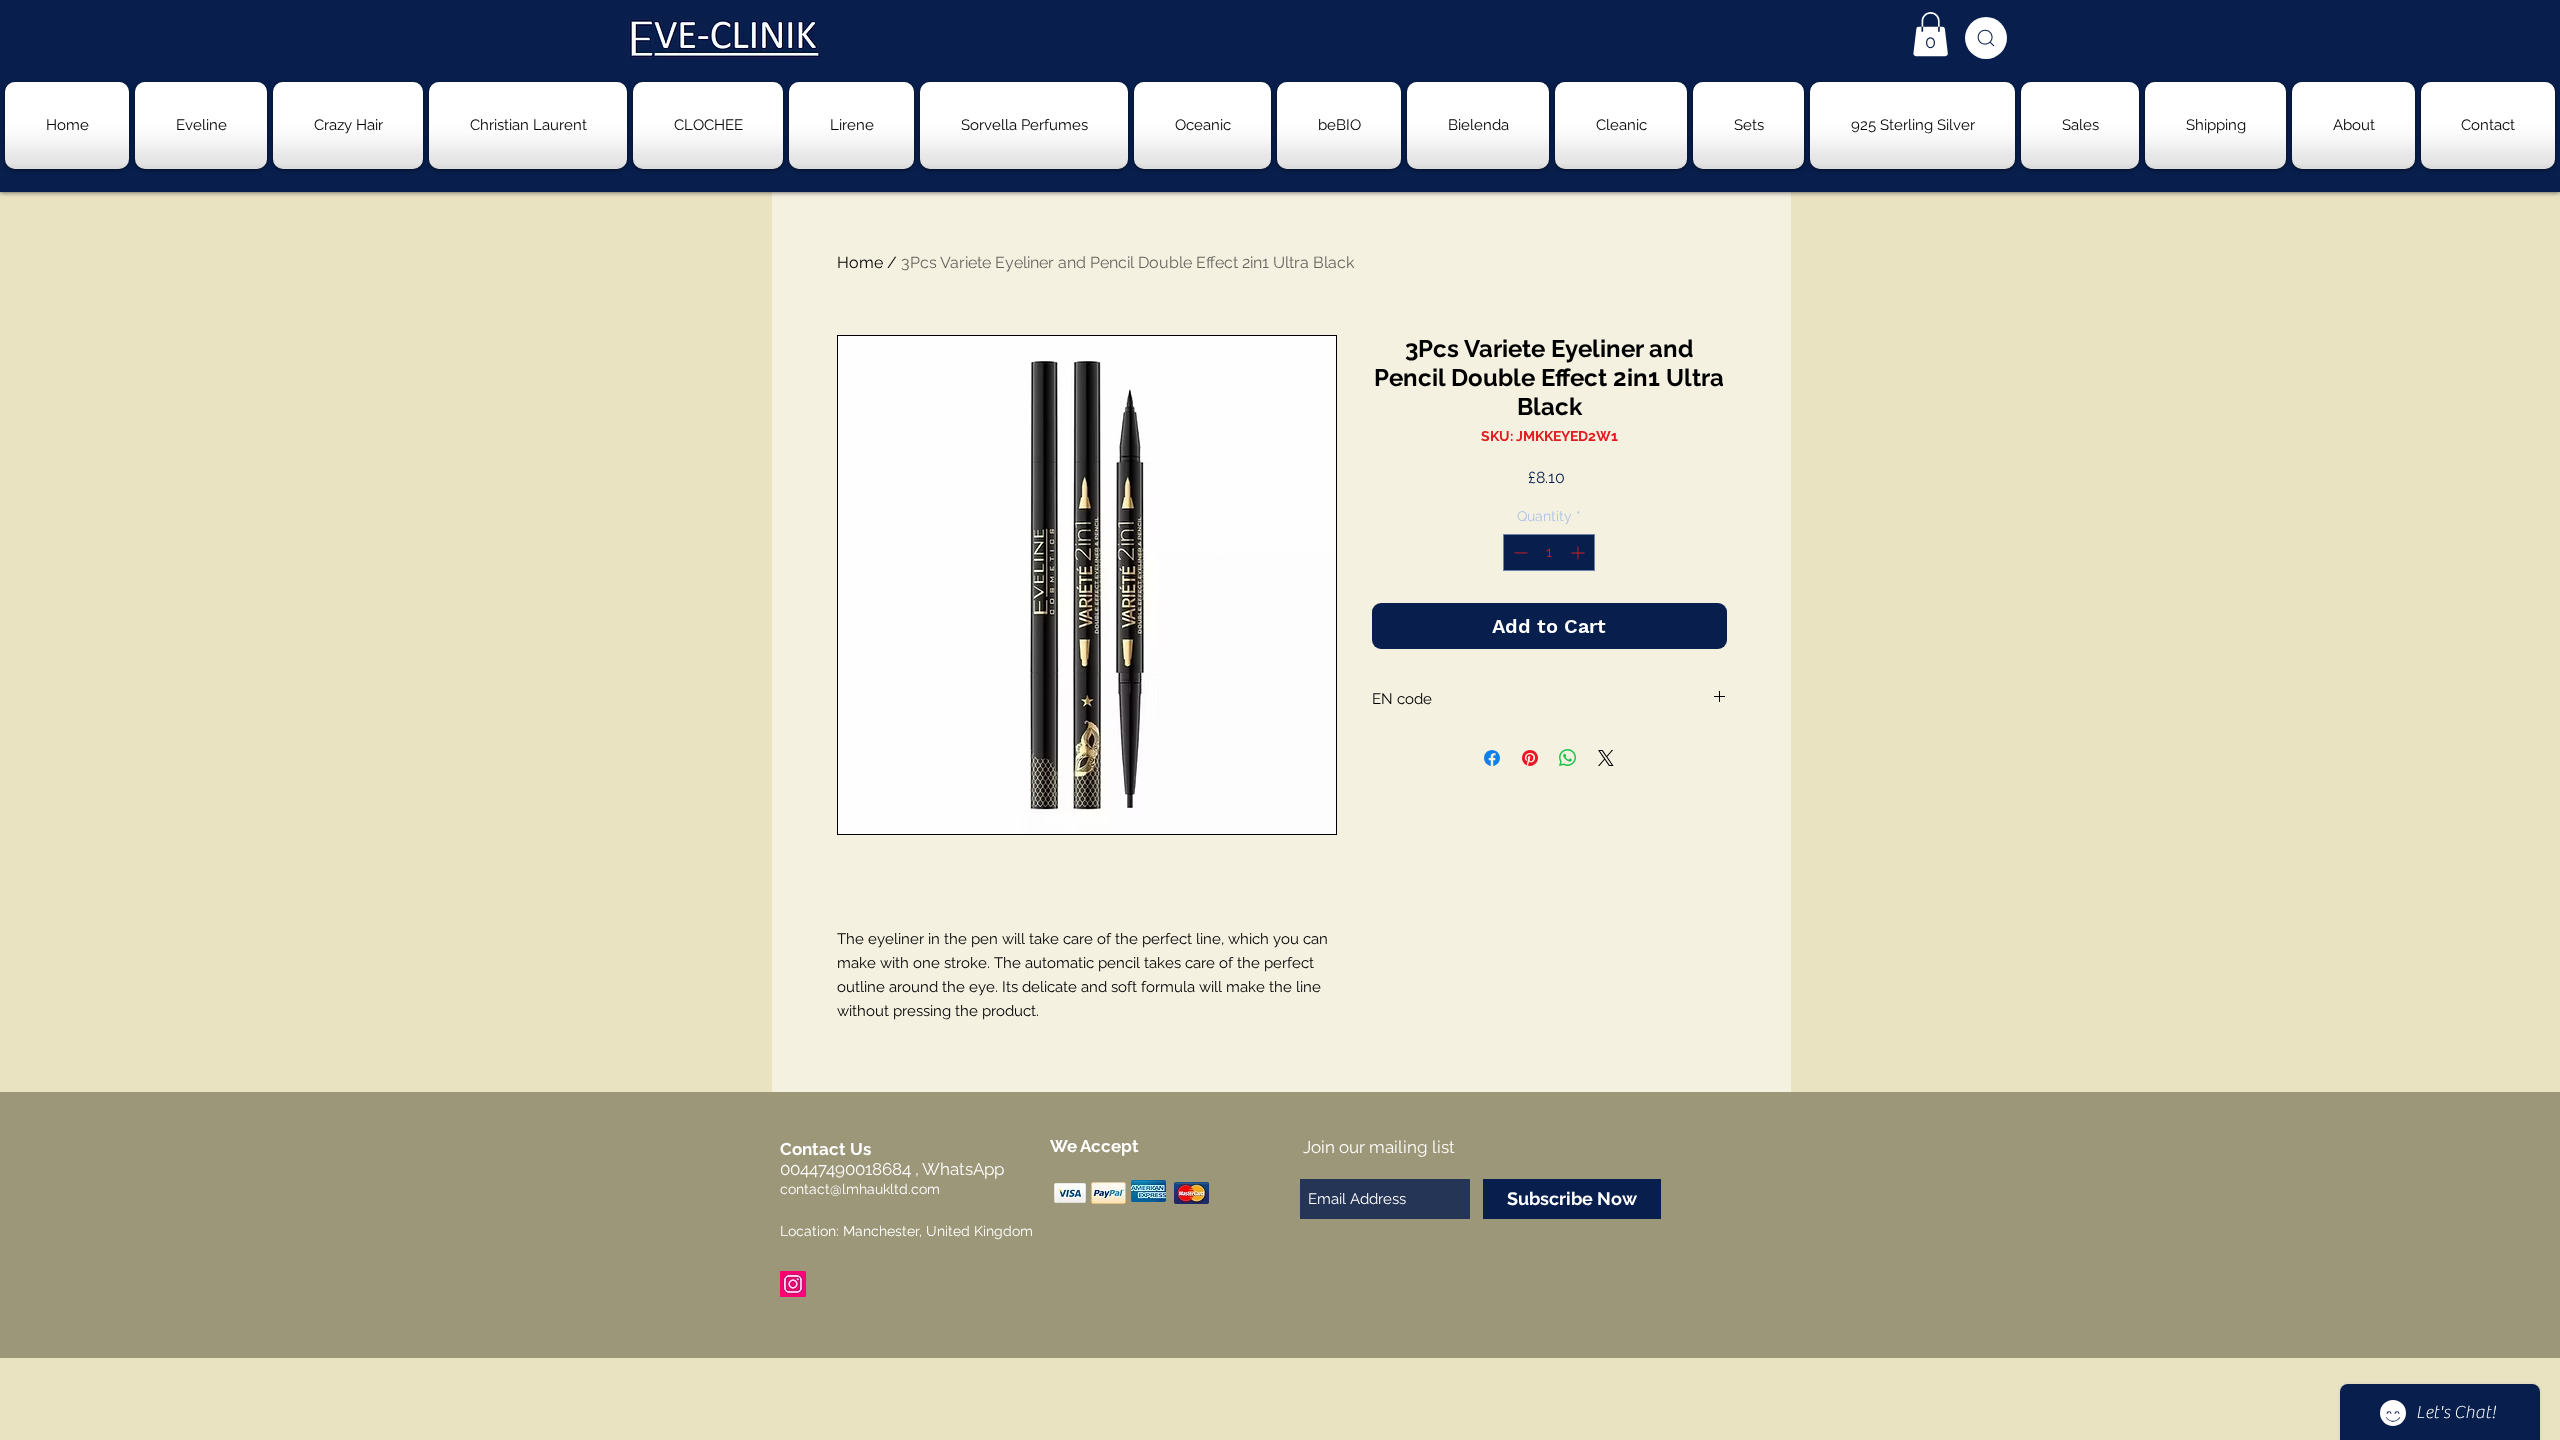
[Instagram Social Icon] (793, 1284)
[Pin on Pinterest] (1530, 758)
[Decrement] (1518, 552)
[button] (1930, 34)
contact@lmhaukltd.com (860, 1189)
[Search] (1986, 38)
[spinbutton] (1549, 552)
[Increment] (1579, 552)
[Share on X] (1606, 758)
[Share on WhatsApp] (1568, 758)
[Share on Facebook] (1492, 758)
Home (860, 262)
